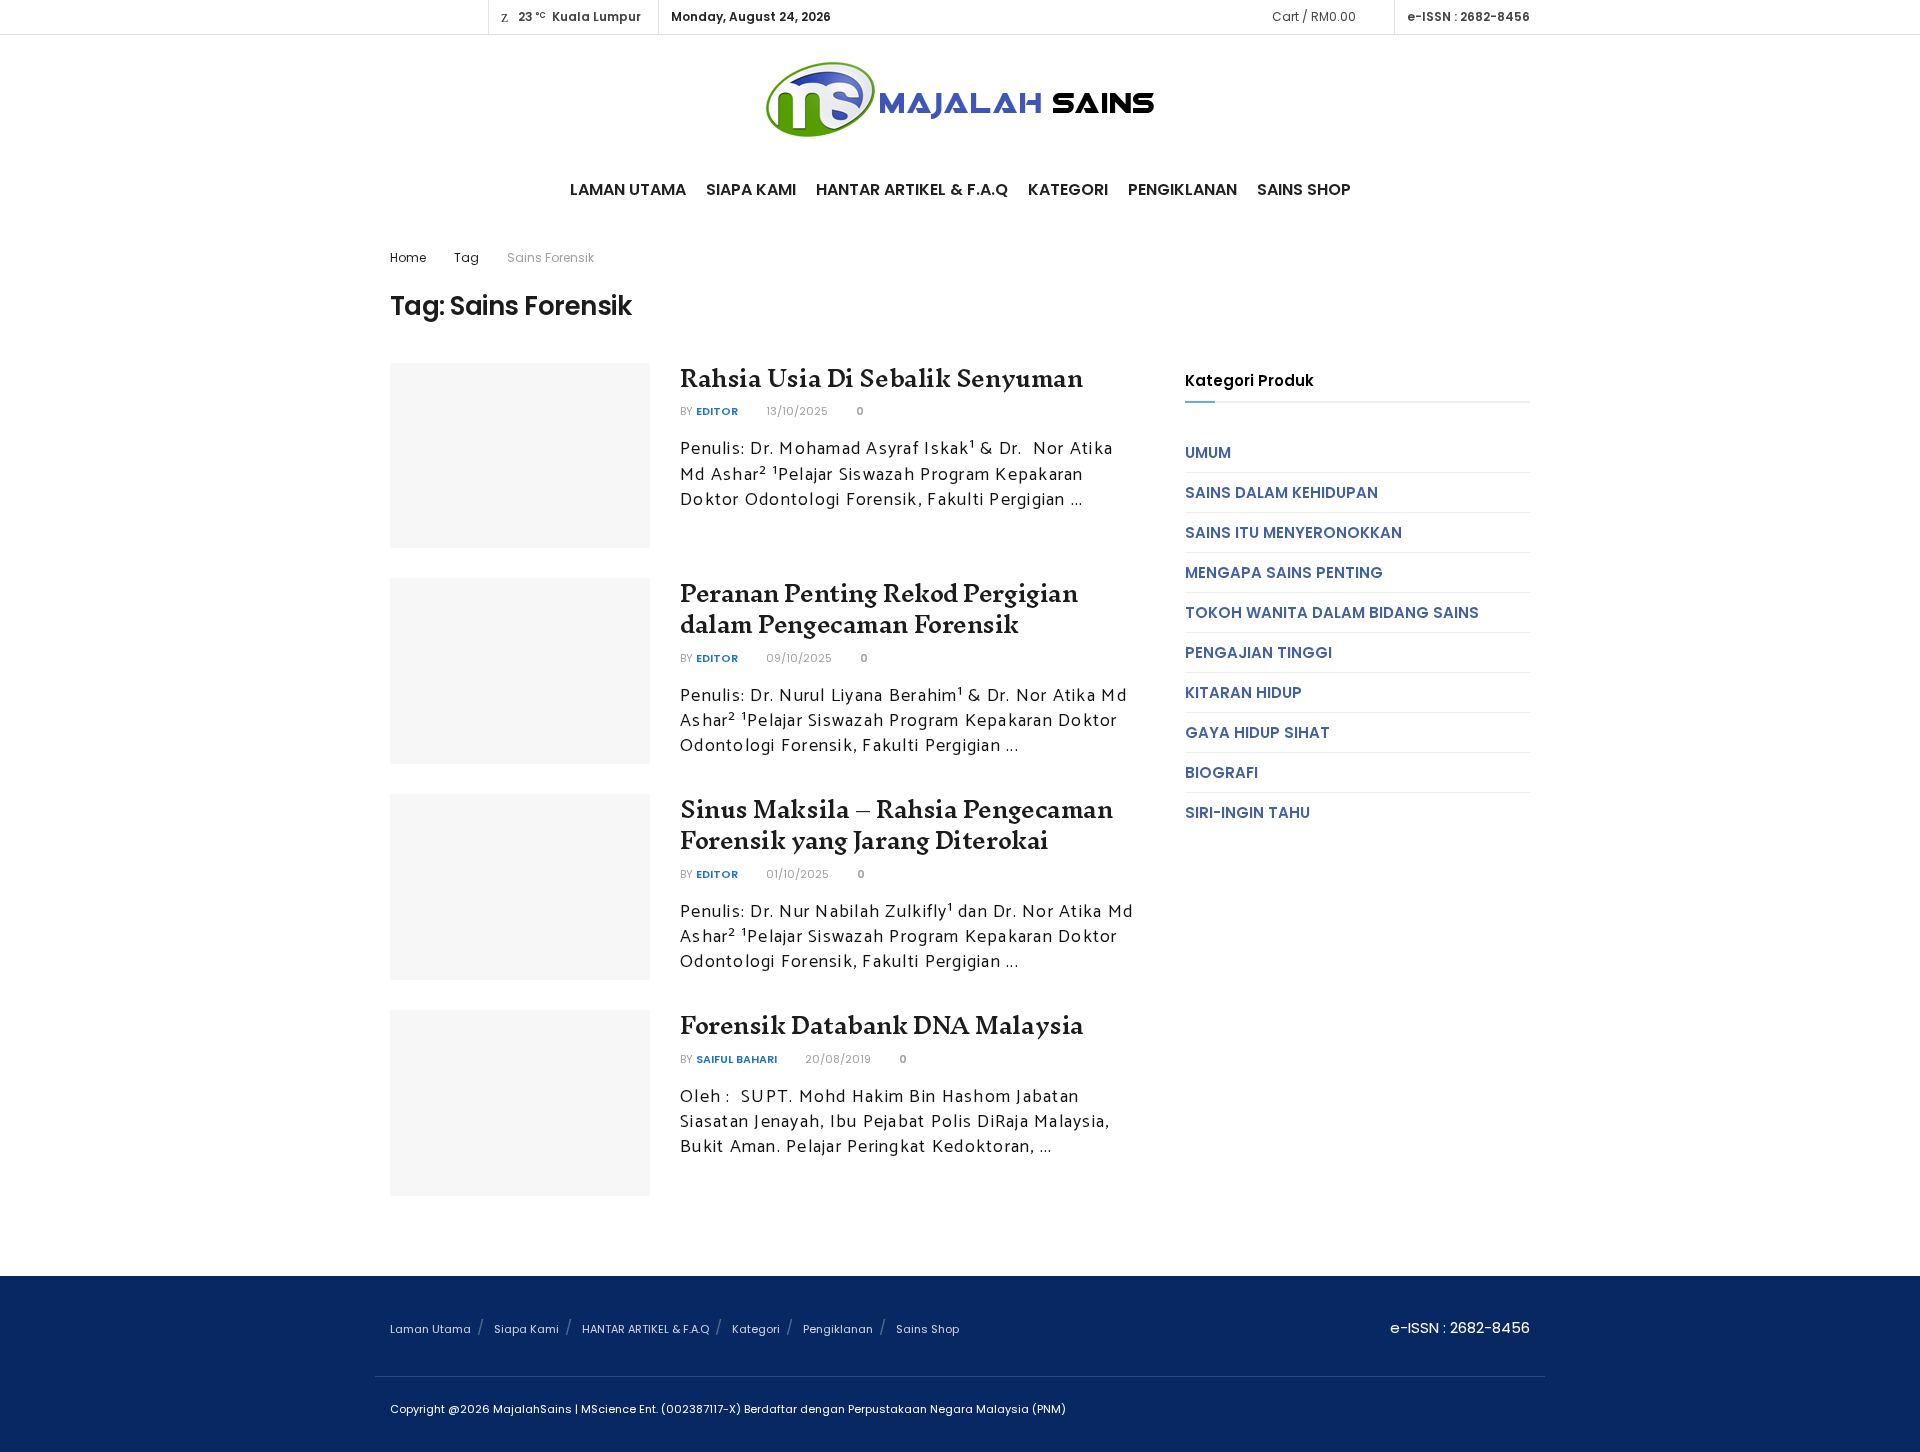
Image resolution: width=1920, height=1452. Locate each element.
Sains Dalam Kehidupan (1281, 492)
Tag (466, 257)
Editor (717, 411)
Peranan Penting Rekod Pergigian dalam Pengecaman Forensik (878, 608)
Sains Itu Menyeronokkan (1293, 532)
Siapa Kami (751, 189)
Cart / (1314, 16)
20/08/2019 (836, 1059)
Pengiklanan (1182, 189)
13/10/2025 (795, 411)
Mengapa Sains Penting (1284, 572)
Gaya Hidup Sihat (1257, 732)
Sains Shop (1304, 189)
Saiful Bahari (736, 1059)
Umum (1208, 452)
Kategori (1068, 189)
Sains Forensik (550, 257)
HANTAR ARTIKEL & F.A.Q (912, 189)
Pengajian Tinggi (1258, 652)
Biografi (1221, 772)
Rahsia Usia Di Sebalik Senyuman (881, 378)
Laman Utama (628, 189)
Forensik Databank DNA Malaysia (882, 1025)
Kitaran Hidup (1243, 692)
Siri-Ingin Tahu (1247, 812)
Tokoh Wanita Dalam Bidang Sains (1332, 612)
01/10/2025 (796, 874)
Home (408, 257)
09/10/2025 (797, 658)
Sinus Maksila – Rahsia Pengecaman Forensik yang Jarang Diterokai (896, 824)
